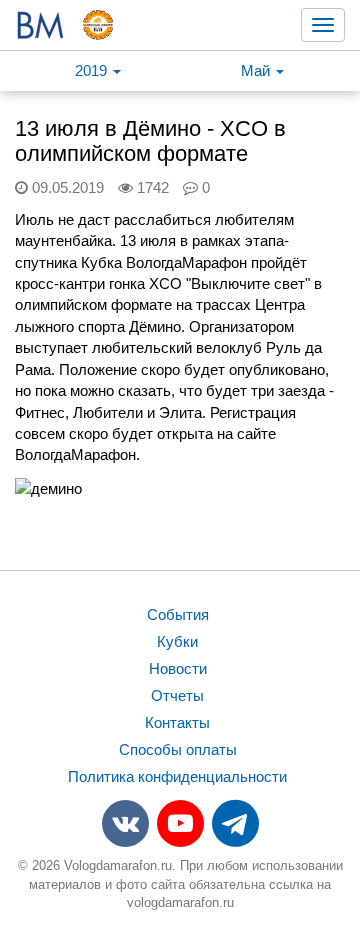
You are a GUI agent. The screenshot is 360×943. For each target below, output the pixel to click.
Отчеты (177, 695)
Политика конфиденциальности (177, 776)
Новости (178, 668)
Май (257, 70)
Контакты (177, 722)
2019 (93, 70)
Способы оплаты (178, 749)
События (178, 614)
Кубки (177, 641)
